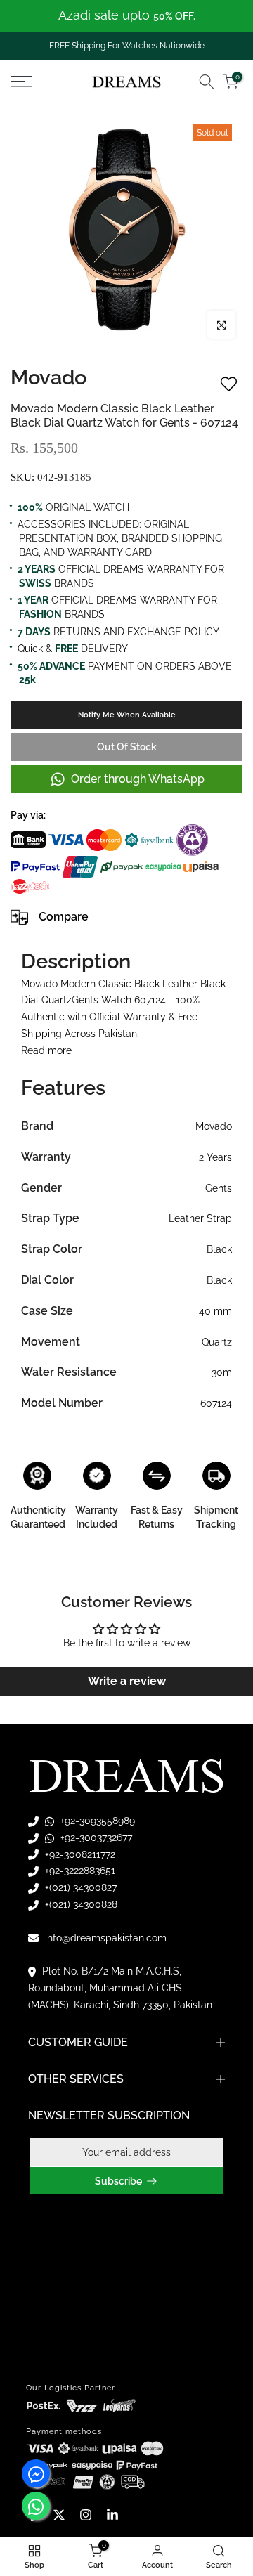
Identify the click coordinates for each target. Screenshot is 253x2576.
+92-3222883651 (79, 1871)
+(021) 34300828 (80, 1904)
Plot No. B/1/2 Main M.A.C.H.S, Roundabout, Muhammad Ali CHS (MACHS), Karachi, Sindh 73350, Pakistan (120, 1988)
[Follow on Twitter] (59, 2515)
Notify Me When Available (127, 715)
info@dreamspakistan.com (104, 1938)
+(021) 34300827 (79, 1887)
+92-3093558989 (96, 1821)
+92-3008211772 (79, 1854)
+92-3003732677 (95, 1837)
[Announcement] (126, 16)
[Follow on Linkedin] (112, 2515)
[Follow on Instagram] (86, 2515)
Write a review (127, 1681)
